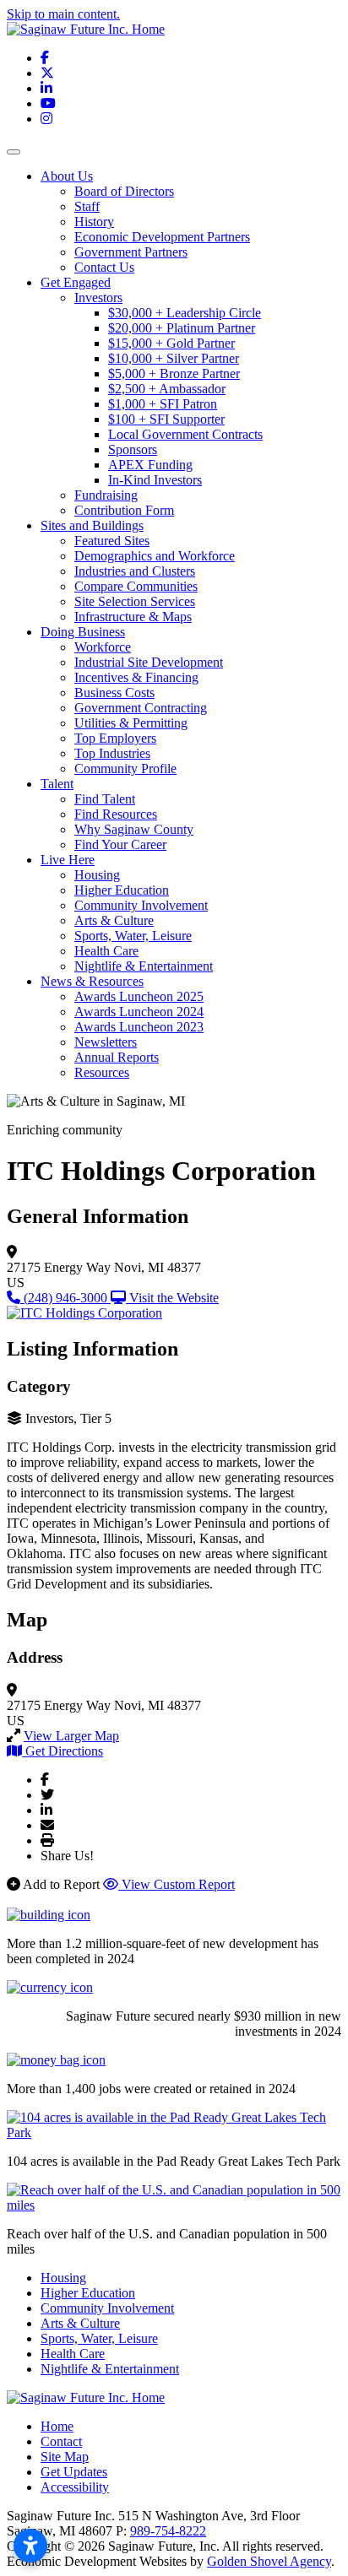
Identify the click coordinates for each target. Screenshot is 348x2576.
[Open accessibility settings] (30, 2546)
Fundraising (106, 495)
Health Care (106, 951)
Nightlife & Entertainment (144, 966)
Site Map (65, 2457)
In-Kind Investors (155, 480)
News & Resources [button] (92, 981)
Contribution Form (124, 510)
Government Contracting (141, 708)
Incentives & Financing (136, 677)
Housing (97, 875)
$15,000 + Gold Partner (171, 343)
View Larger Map (71, 1736)
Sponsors (133, 449)
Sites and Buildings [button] (92, 525)
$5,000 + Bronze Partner (174, 373)
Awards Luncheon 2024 (139, 1012)
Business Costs (114, 693)
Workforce (103, 647)
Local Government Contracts (185, 434)
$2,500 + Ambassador (167, 389)
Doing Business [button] (83, 632)
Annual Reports (117, 1057)
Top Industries (112, 753)
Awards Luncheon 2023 (139, 1027)
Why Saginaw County (134, 829)
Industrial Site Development (149, 662)
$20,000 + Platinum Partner (182, 328)
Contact (61, 2441)
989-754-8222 (168, 2531)
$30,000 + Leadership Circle (185, 313)
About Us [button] (67, 176)
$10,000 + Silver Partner (174, 358)
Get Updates (74, 2472)
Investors (98, 298)
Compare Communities (136, 586)
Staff (87, 206)
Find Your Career (120, 844)
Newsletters (106, 1042)
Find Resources (116, 814)
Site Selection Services (135, 601)
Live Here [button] (68, 860)
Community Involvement (141, 905)
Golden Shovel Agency (269, 2561)
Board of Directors (124, 191)
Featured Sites (112, 541)
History (94, 222)
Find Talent (105, 799)
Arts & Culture (114, 920)
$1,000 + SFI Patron (163, 404)
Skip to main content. (63, 14)
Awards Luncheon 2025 (139, 996)
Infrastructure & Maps (133, 617)
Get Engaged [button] (76, 282)
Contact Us (104, 267)
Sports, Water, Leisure (133, 936)
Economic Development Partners (162, 237)
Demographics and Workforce (155, 556)
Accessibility (75, 2487)
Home (57, 2426)
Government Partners (131, 252)
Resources (102, 1072)
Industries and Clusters (135, 571)
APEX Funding (150, 465)
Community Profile (125, 768)
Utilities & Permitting (131, 723)
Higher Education (122, 890)
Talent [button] (57, 784)
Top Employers (115, 738)
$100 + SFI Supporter (166, 419)
